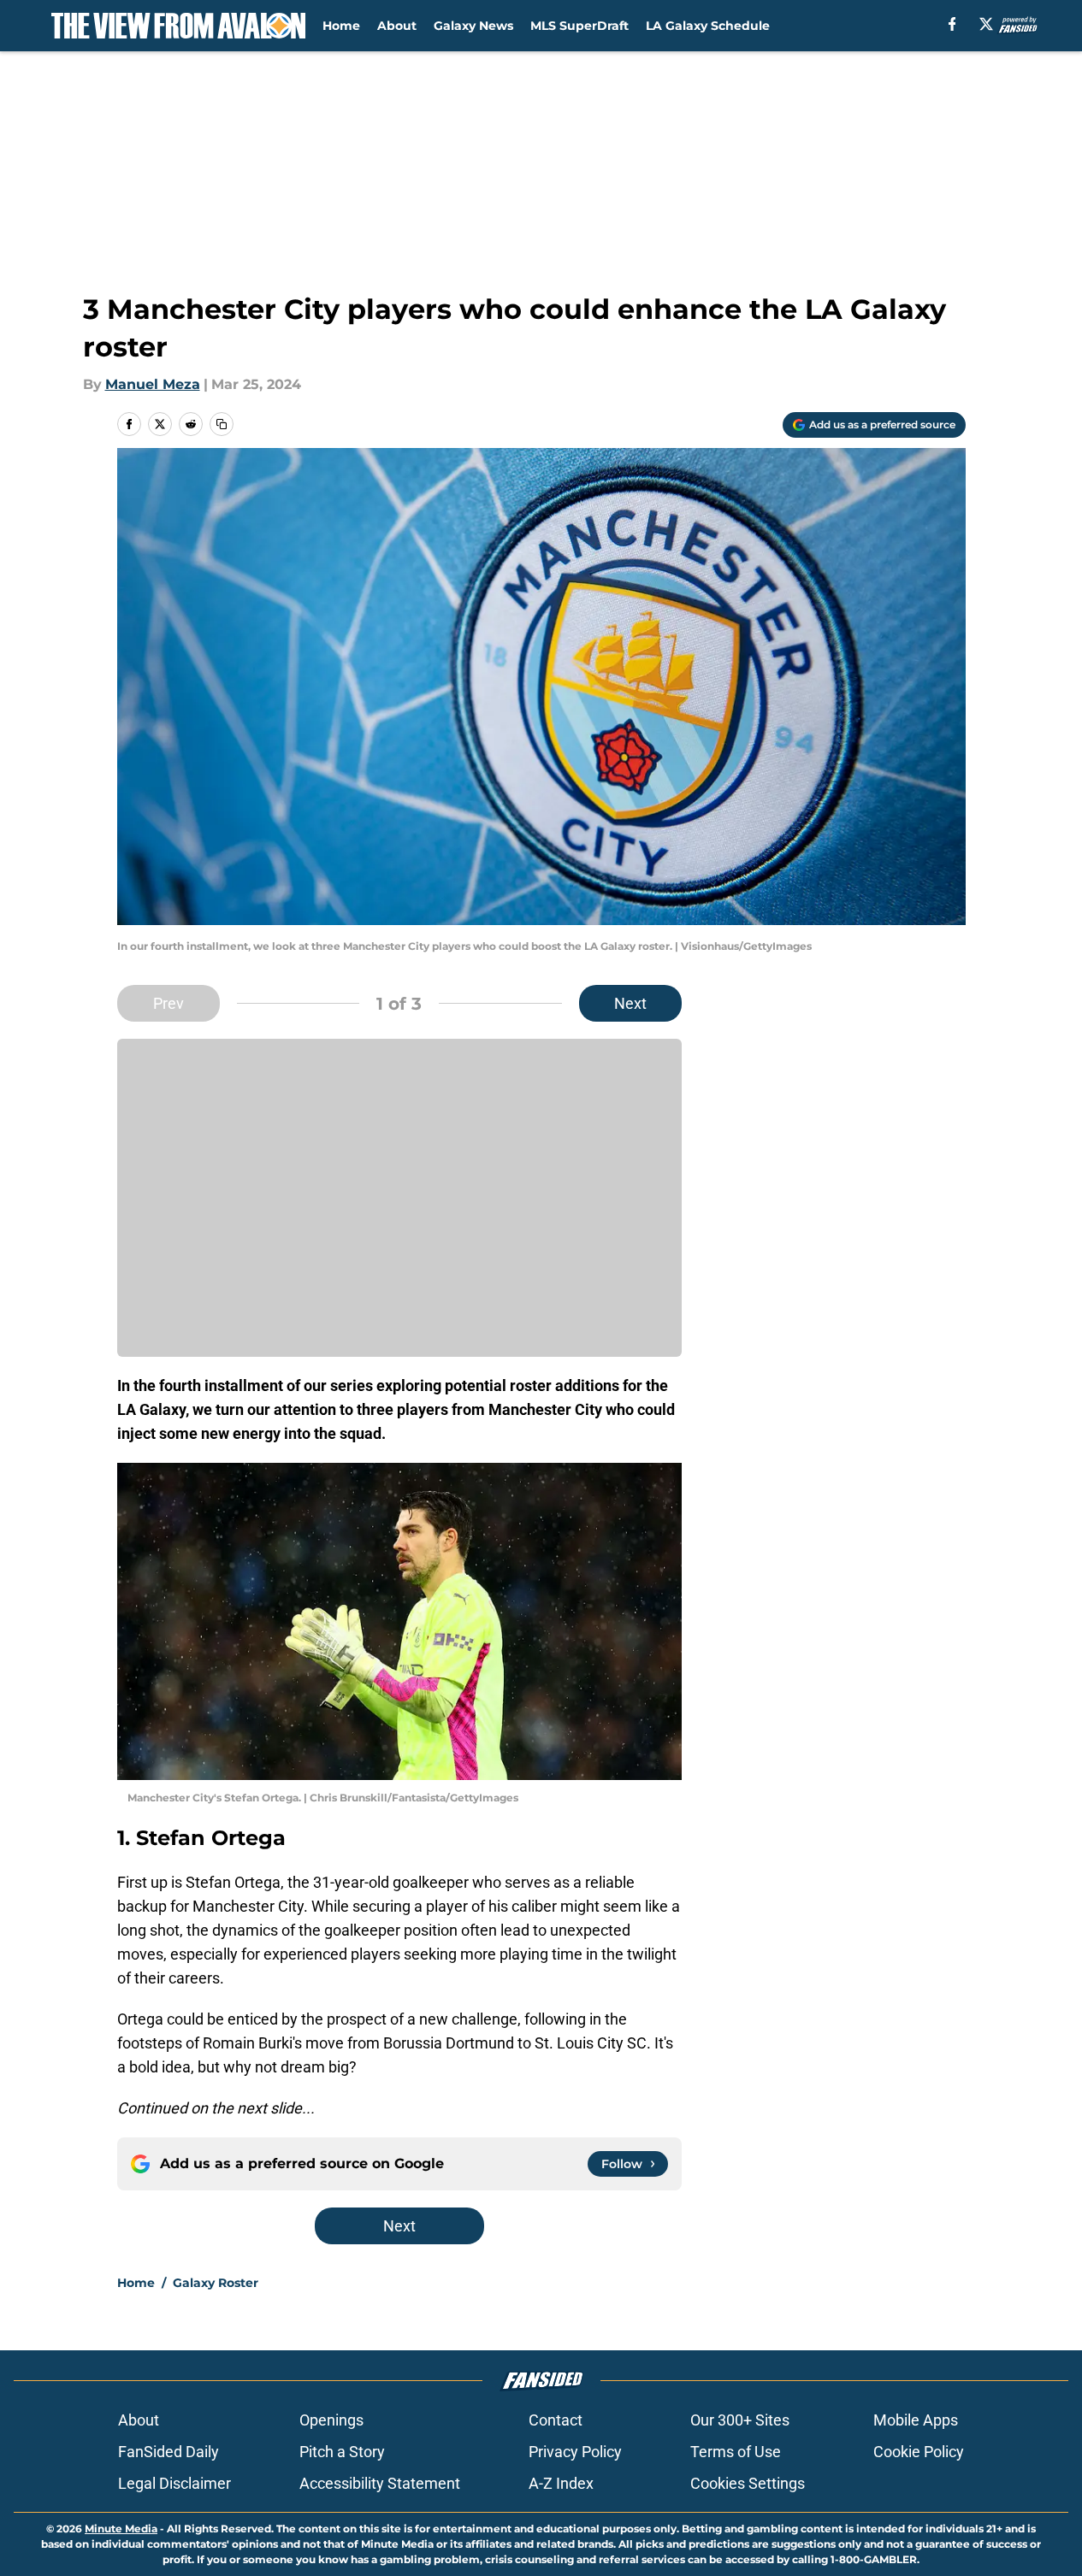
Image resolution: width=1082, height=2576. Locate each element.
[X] (986, 24)
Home (341, 26)
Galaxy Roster (216, 2283)
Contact (556, 2420)
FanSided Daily (169, 2452)
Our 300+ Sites (740, 2420)
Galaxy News (473, 26)
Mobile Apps (916, 2420)
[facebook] (952, 24)
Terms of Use (736, 2452)
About (397, 26)
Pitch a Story (342, 2452)
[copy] (222, 424)
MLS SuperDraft (579, 26)
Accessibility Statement (380, 2483)
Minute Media (121, 2529)
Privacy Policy (575, 2452)
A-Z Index (561, 2483)
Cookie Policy (919, 2452)
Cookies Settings (748, 2483)
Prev (169, 1003)
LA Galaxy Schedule (708, 26)
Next (630, 1003)
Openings (331, 2420)
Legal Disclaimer (174, 2483)
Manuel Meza (153, 384)
